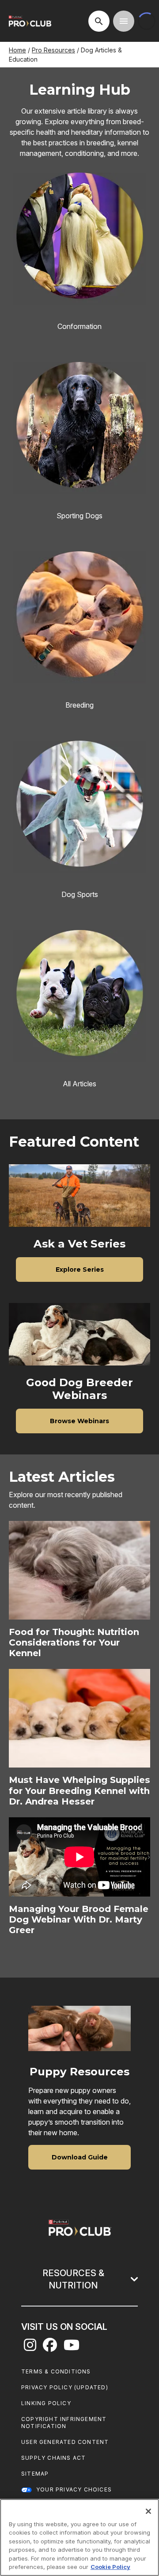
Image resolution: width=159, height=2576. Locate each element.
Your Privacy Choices (74, 2489)
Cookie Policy (110, 2567)
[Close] (148, 2511)
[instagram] (30, 2347)
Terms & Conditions (56, 2371)
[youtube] (72, 2347)
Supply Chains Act (53, 2458)
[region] (79, 2537)
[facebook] (50, 2347)
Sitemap (35, 2474)
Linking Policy (46, 2403)
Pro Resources (53, 50)
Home (17, 50)
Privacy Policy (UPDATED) (65, 2387)
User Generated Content (65, 2442)
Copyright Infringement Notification (64, 2423)
